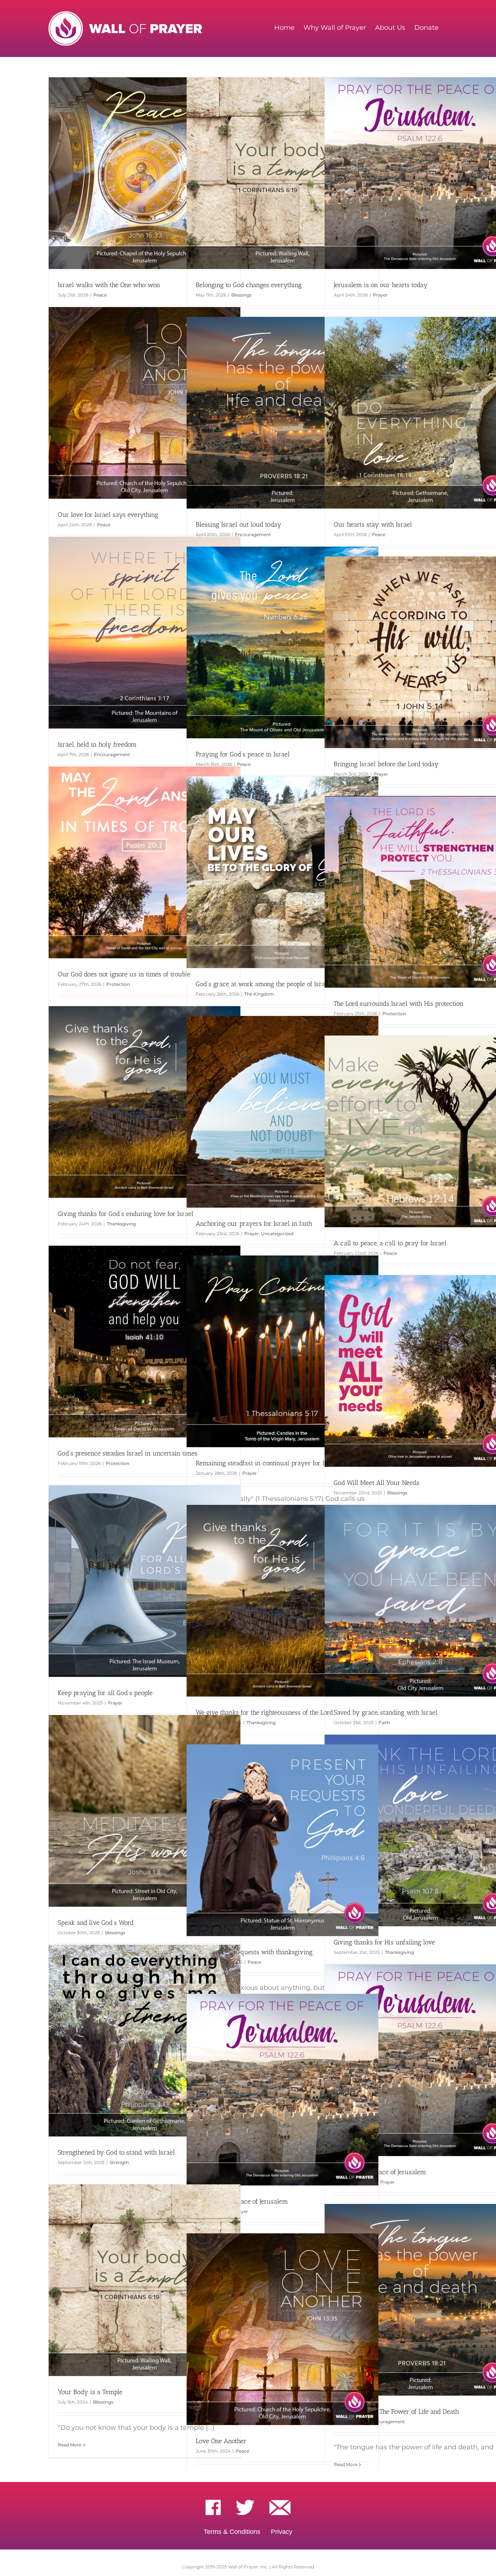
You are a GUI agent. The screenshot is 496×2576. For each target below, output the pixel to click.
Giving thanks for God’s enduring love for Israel (126, 1214)
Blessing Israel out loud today (239, 524)
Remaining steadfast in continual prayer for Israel (267, 1463)
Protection (118, 984)
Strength (119, 2162)
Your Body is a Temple (90, 2392)
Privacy (282, 2532)
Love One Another (221, 2441)
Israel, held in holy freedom (97, 744)
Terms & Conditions (232, 2532)
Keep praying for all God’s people (105, 1693)
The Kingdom (259, 994)
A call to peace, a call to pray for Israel (390, 1243)
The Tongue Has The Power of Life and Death (396, 2412)
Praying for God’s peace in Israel (243, 754)
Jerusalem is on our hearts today (381, 285)
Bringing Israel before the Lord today (386, 764)
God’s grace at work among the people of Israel (263, 984)
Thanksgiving (121, 1224)
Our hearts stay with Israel (373, 524)
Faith (384, 1722)
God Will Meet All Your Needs (377, 1483)
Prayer (380, 295)
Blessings (241, 295)
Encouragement (253, 534)
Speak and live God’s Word (96, 1923)
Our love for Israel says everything (108, 515)
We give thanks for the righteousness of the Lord (264, 1712)
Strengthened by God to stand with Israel (116, 2152)
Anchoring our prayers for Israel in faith (254, 1224)
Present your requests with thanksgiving (254, 1952)
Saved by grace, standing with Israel (386, 1712)
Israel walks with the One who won (109, 285)
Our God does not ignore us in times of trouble (124, 974)
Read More (70, 2445)
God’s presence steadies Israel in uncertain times (128, 1453)
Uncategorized (277, 1234)
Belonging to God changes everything (249, 285)
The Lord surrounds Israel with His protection (399, 1004)
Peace (100, 295)
